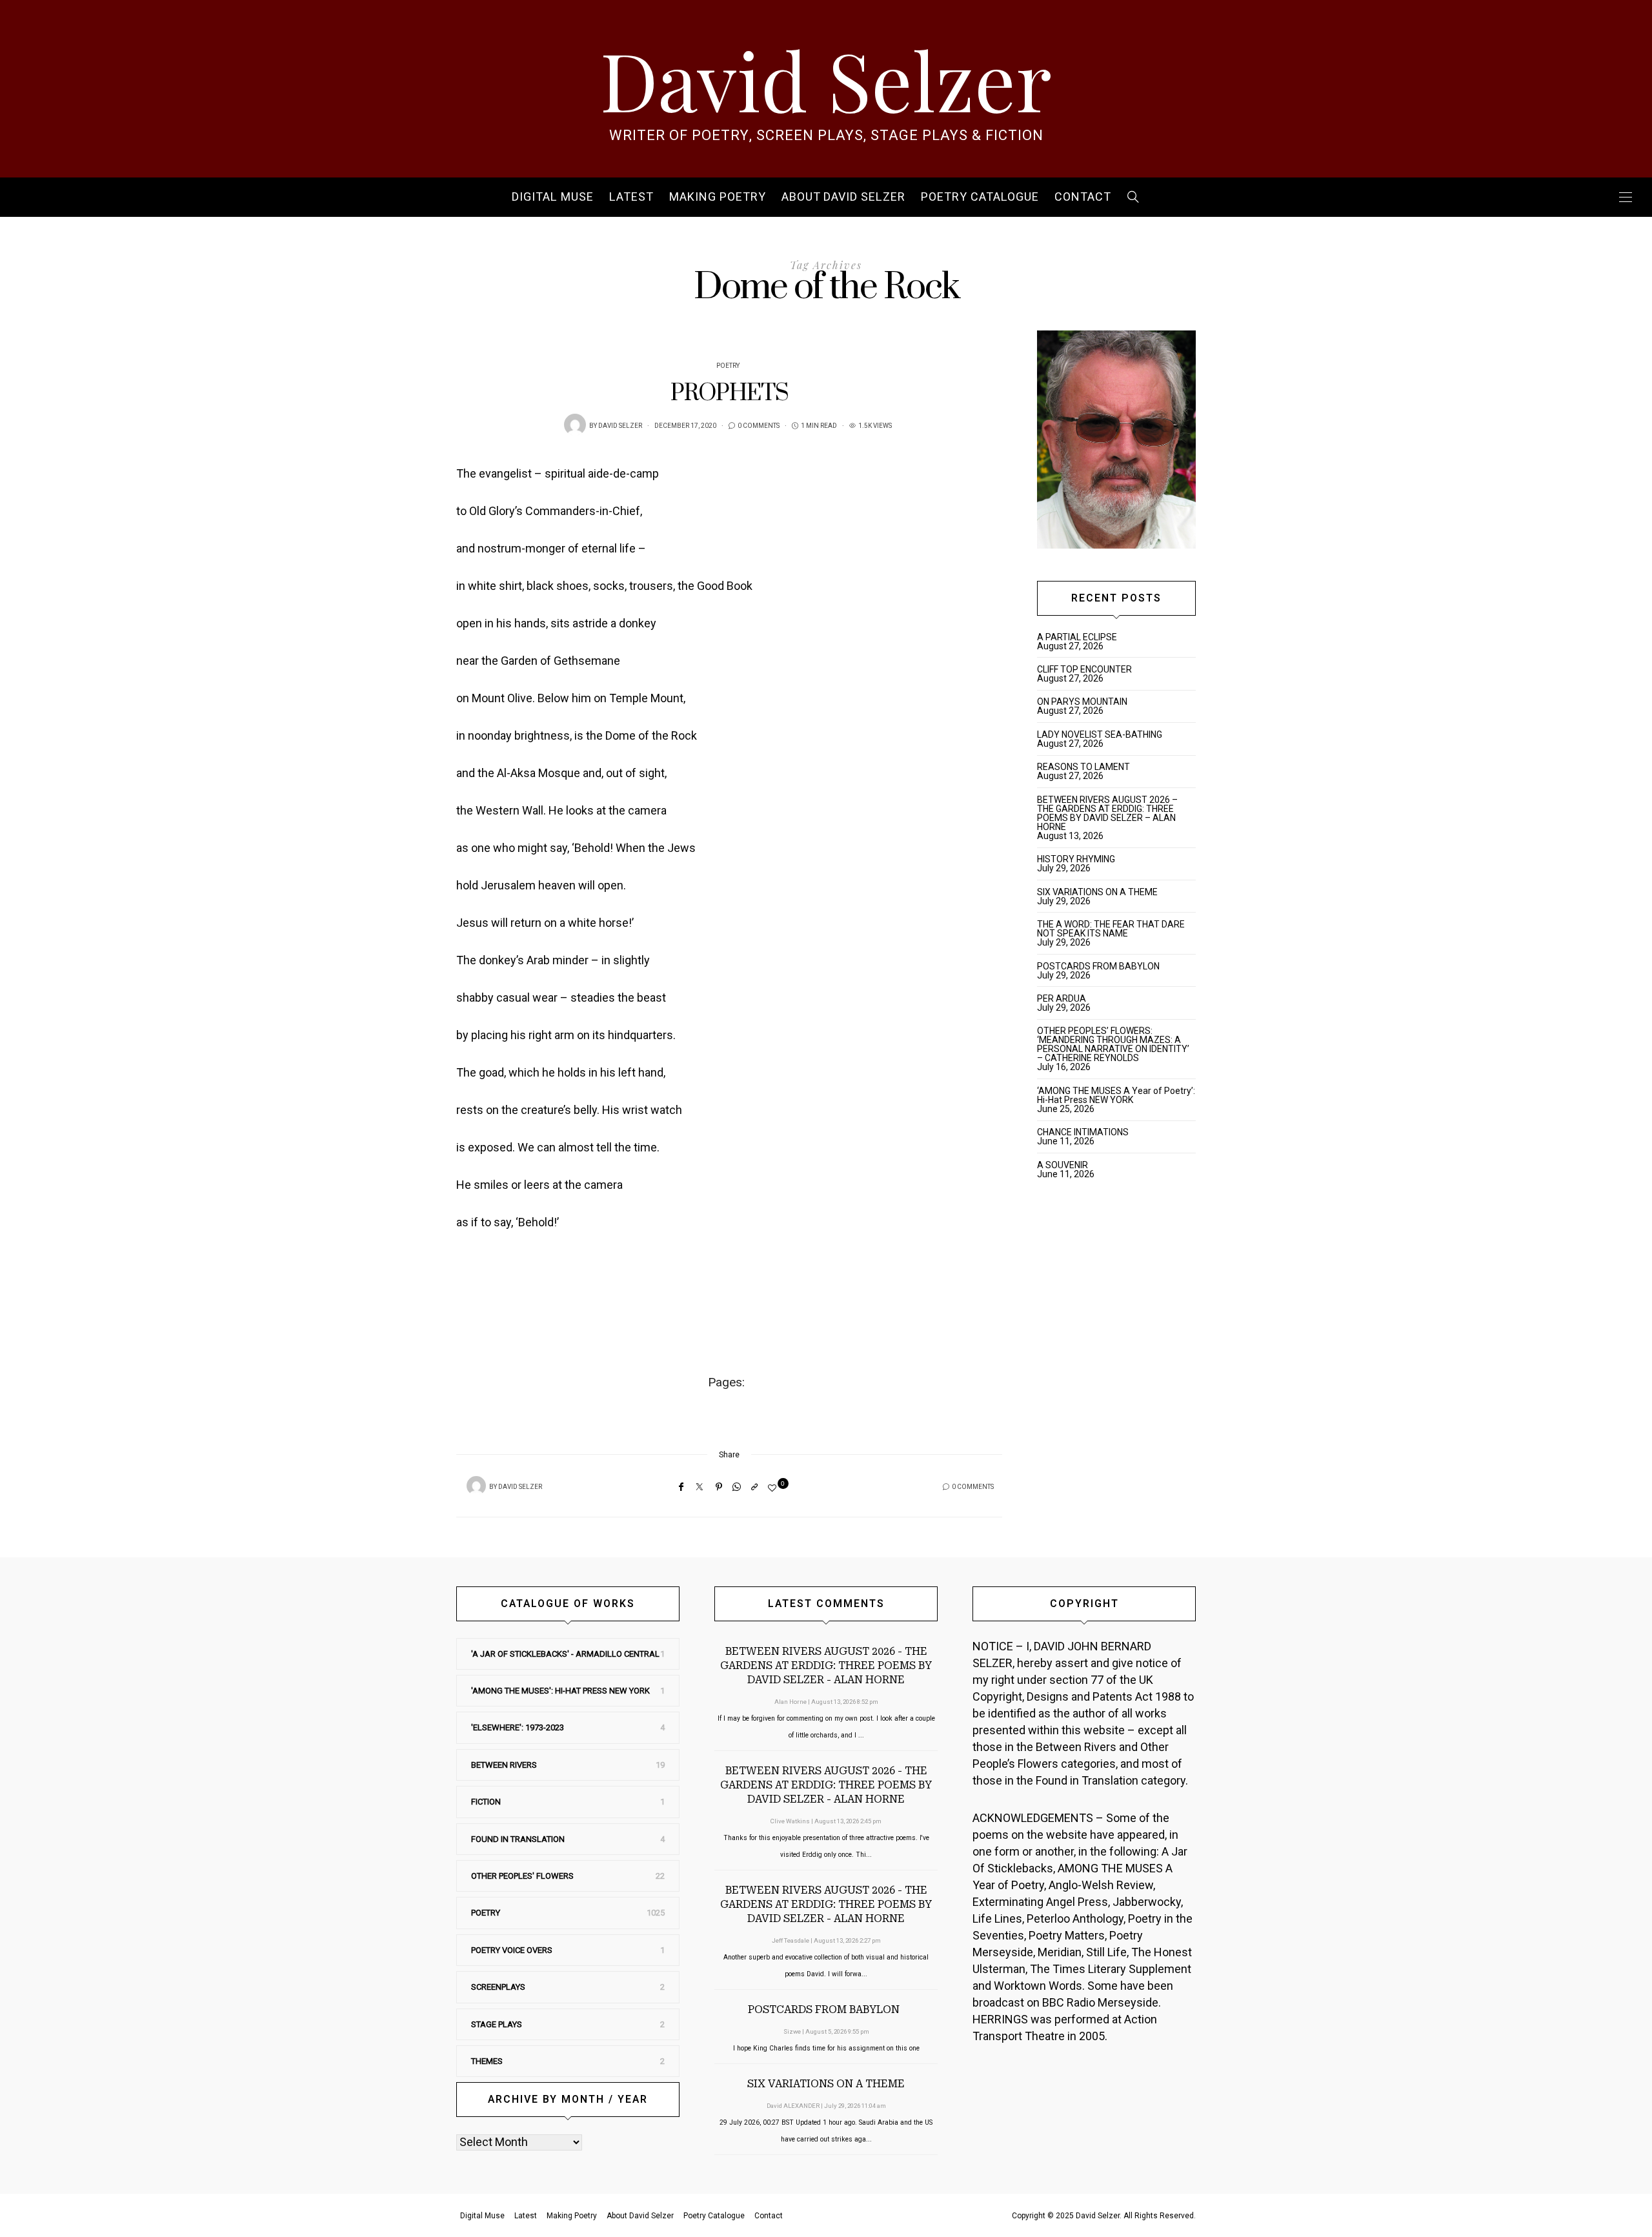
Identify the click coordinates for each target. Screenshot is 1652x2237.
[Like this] (774, 1488)
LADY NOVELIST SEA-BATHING (1100, 734)
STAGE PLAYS (497, 2024)
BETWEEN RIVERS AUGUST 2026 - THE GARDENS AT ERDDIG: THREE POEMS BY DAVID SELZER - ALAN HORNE (826, 1665)
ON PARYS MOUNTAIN (1082, 702)
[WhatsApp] (737, 1487)
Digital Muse (553, 197)
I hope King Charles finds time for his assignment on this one (826, 2048)
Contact (1083, 197)
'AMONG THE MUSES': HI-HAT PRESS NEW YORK (560, 1691)
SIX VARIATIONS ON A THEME (1097, 892)
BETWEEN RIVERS (504, 1765)
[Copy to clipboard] (754, 1487)
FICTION (486, 1802)
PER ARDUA (1062, 998)
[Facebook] (681, 1487)
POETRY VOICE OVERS (512, 1950)
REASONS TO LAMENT (1083, 767)
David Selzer (826, 79)
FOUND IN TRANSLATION (518, 1839)
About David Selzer (843, 197)
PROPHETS (730, 393)
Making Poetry (718, 197)
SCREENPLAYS (498, 1987)
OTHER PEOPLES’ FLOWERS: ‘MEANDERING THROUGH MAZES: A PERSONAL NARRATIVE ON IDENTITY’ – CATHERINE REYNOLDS (1113, 1044)
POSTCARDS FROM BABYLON (1100, 966)
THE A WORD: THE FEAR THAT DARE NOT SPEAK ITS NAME (1111, 929)
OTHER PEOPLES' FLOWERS (522, 1876)
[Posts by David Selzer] (575, 425)
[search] (1133, 197)
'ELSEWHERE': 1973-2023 (518, 1727)
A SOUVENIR (1063, 1165)
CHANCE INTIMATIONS (1083, 1132)
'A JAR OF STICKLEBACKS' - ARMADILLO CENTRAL (565, 1654)
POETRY (728, 366)
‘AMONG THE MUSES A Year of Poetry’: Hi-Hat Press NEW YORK (1116, 1095)
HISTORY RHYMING (1076, 859)
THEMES (487, 2061)
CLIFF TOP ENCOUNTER (1084, 669)
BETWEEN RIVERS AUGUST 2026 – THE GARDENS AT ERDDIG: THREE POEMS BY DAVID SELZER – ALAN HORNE (1107, 813)
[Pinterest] (719, 1487)
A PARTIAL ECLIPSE (1077, 637)
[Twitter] (700, 1487)
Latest (631, 197)
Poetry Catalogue (980, 197)
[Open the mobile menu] (1626, 197)
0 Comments (759, 426)
